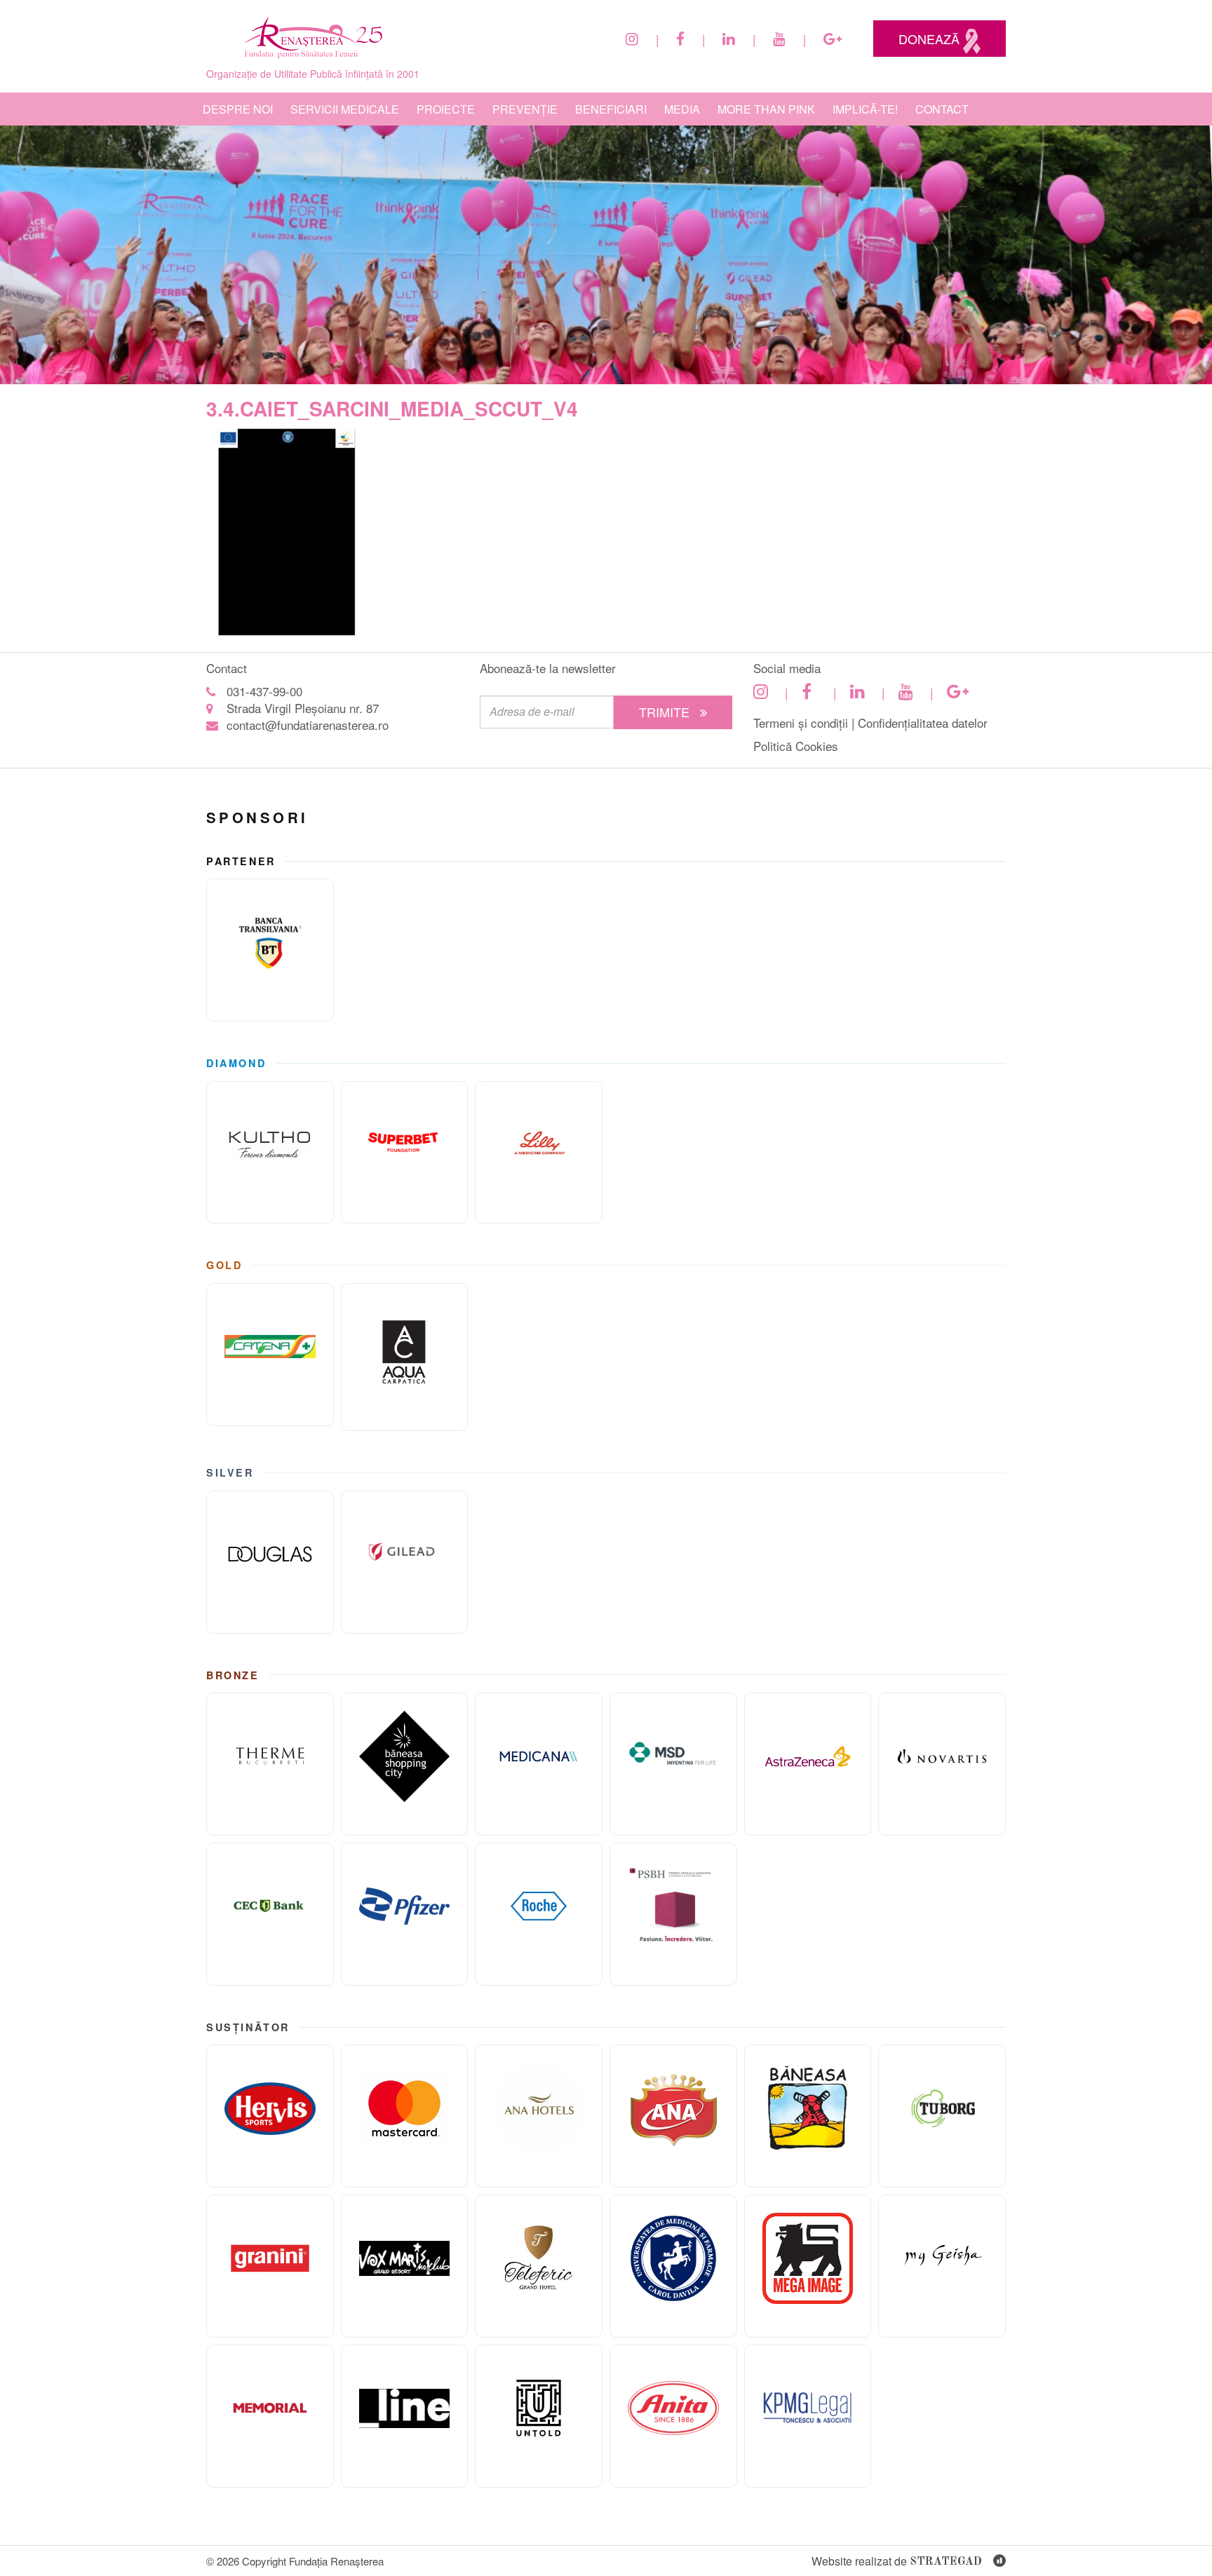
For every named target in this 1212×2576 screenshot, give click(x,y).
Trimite (666, 712)
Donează (931, 39)
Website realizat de (897, 2561)
